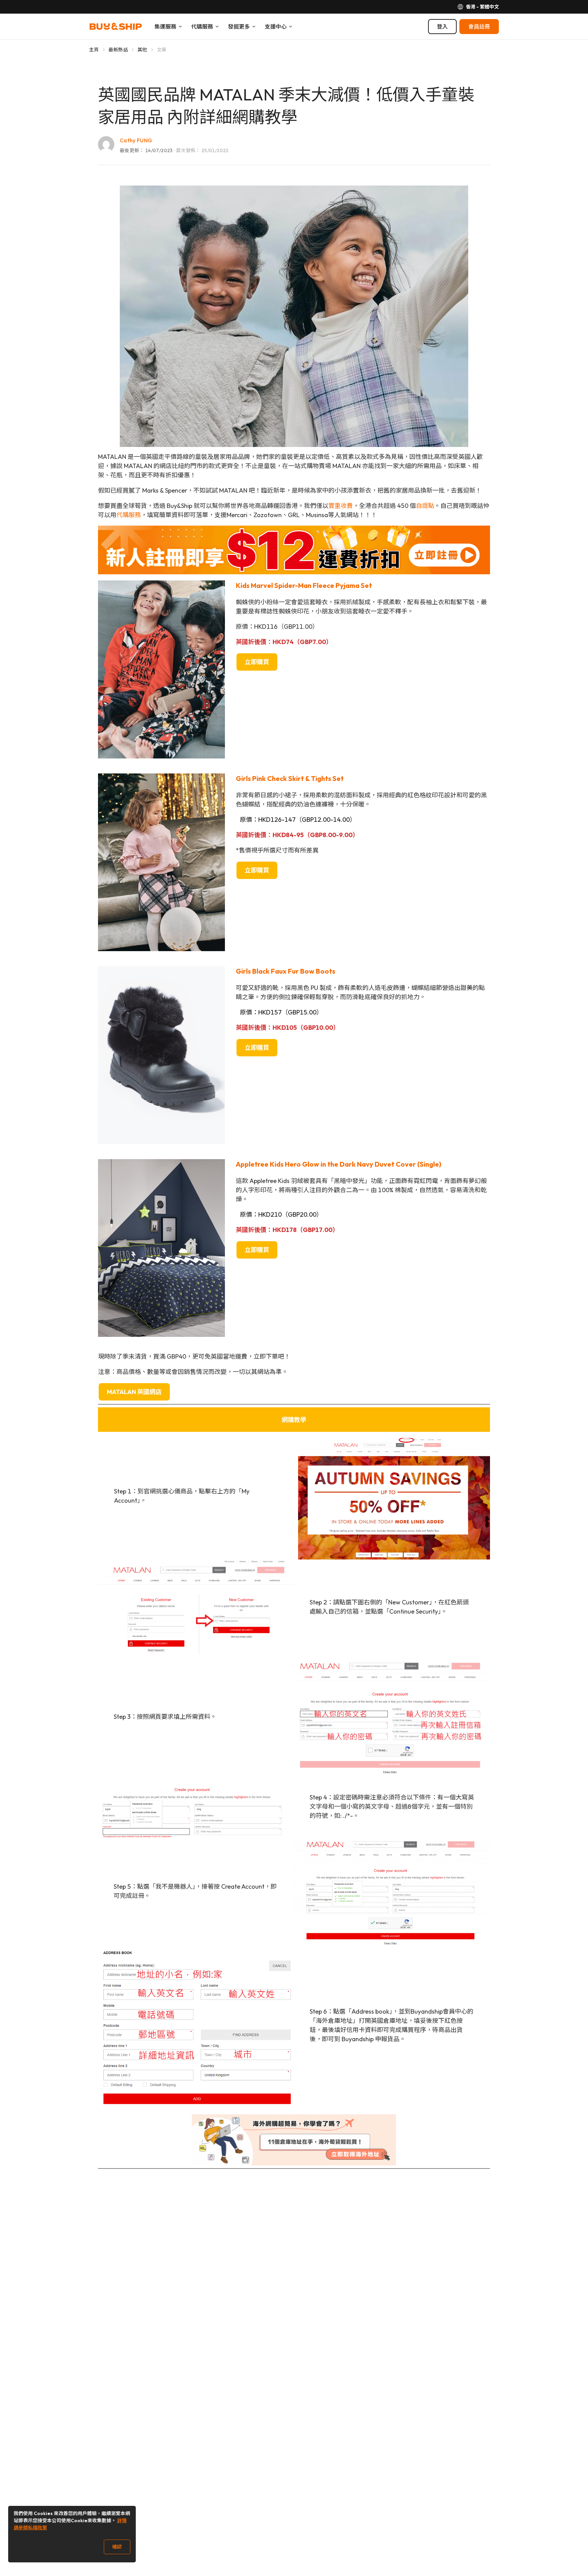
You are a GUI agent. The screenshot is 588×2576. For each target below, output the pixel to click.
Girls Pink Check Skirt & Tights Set (290, 778)
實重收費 (341, 506)
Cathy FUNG (136, 140)
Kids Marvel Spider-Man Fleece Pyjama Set (304, 585)
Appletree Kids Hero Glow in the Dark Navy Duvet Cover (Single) (339, 1164)
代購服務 (129, 515)
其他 (142, 50)
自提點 (425, 506)
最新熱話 (118, 50)
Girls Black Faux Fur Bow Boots (285, 971)
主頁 (94, 50)
